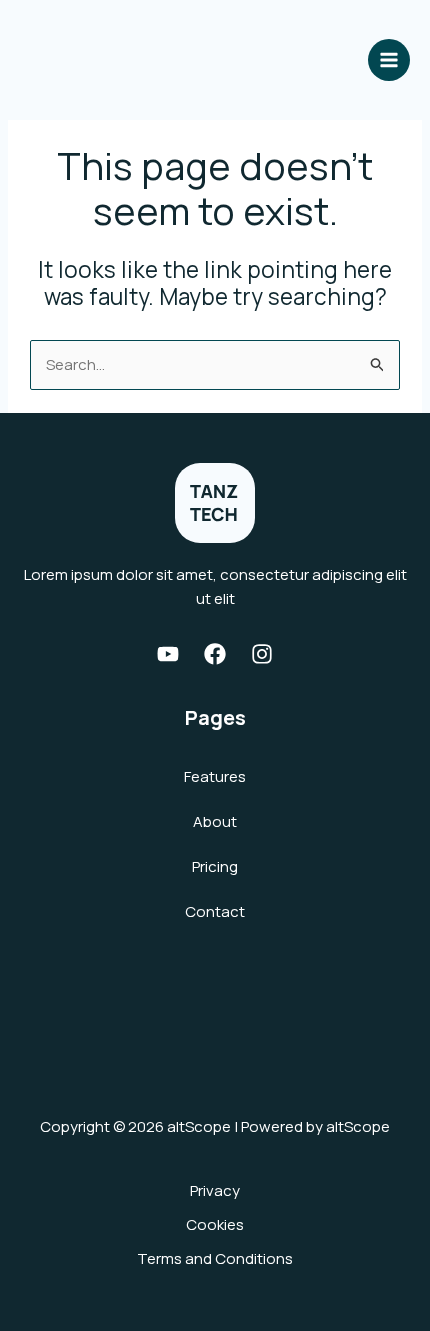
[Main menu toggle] (389, 60)
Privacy (215, 1190)
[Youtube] (168, 654)
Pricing (215, 866)
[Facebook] (215, 654)
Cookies (215, 1224)
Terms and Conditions (215, 1258)
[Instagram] (262, 654)
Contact (215, 911)
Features (215, 776)
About (215, 821)
